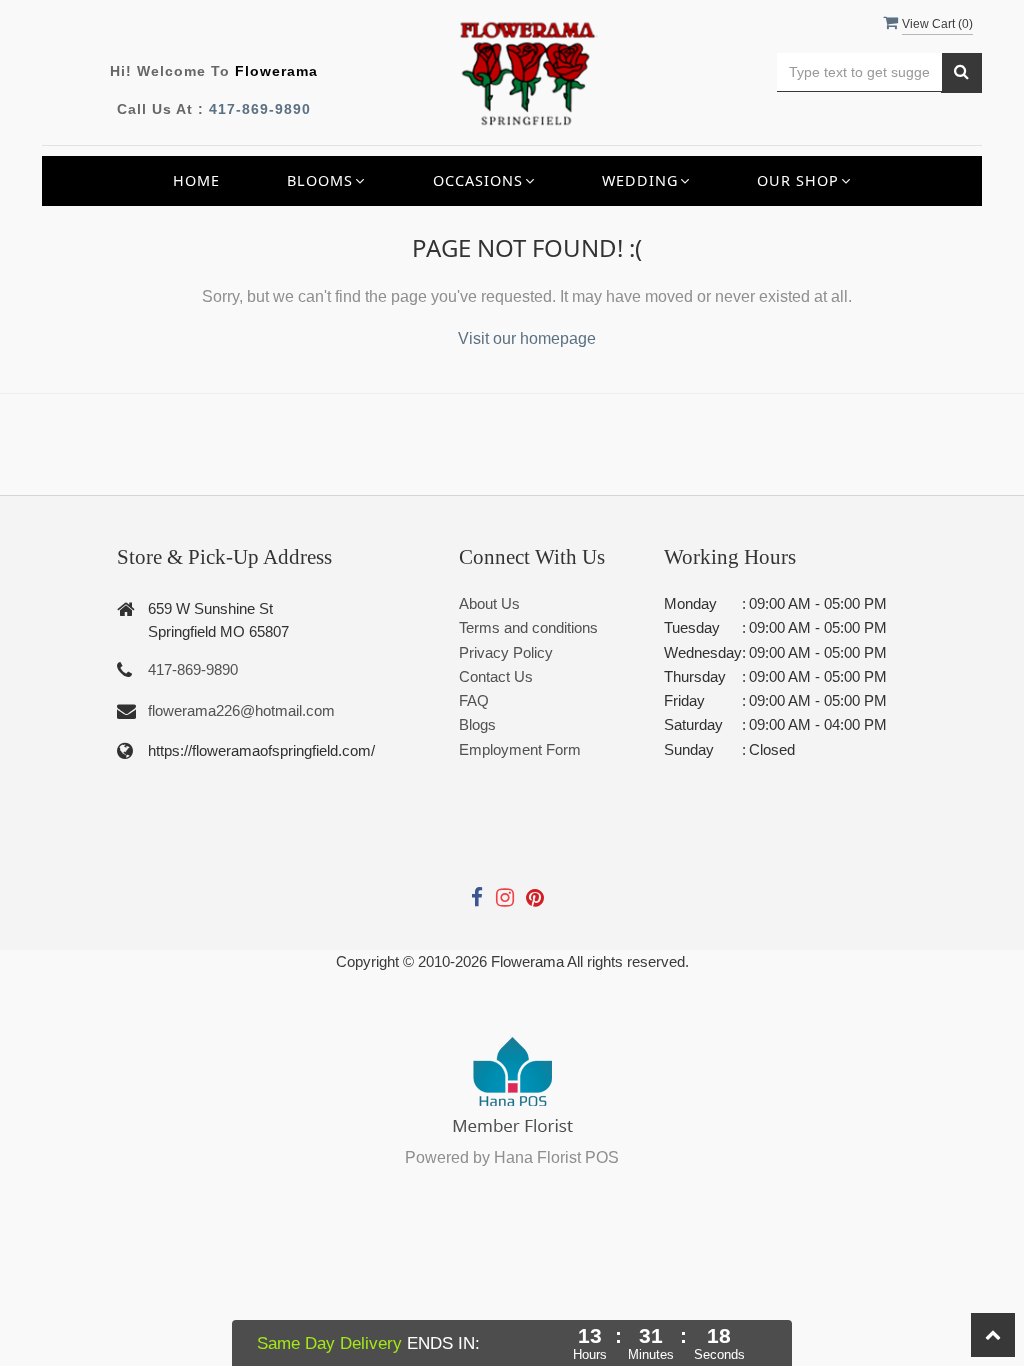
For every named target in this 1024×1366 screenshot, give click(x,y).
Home (196, 180)
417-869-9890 (260, 109)
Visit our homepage (527, 338)
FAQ (474, 700)
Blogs (477, 724)
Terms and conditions (528, 627)
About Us (489, 603)
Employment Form (520, 749)
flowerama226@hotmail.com (241, 710)
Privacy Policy (506, 652)
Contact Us (496, 676)
